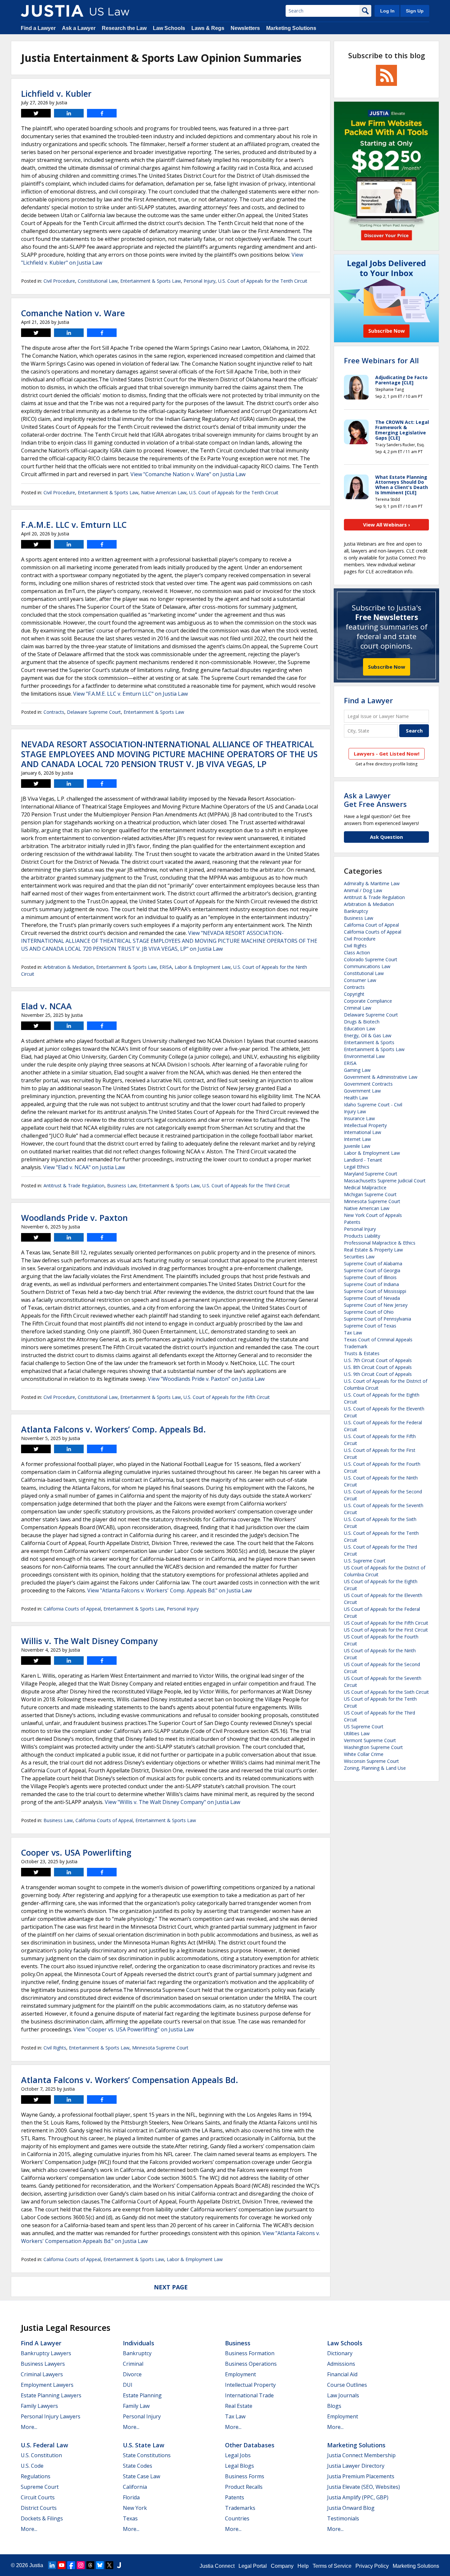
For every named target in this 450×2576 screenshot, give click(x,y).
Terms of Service (332, 2566)
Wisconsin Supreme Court (371, 1761)
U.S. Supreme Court (365, 1561)
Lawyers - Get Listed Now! (387, 754)
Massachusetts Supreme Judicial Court (385, 1181)
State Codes (138, 2466)
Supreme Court (40, 2487)
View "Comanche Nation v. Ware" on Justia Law (188, 474)
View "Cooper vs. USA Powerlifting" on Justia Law (134, 2029)
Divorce (132, 2374)
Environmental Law (364, 1056)
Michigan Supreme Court (370, 1194)
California (135, 2487)
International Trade (249, 2395)
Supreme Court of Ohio (369, 1312)
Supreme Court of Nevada (372, 1298)
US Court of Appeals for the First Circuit (386, 1630)
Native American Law (164, 492)
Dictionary (340, 2353)
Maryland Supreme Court (371, 1174)
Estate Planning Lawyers (51, 2395)
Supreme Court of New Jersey (376, 1305)
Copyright (354, 994)
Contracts (54, 712)
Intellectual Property (365, 1125)
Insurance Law (359, 1118)
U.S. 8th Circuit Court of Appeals (378, 1367)
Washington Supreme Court (373, 1747)
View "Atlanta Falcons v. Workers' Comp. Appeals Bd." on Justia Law (169, 1590)
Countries (237, 2518)
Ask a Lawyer (79, 28)
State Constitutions (147, 2455)
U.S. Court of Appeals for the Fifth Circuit (227, 1397)
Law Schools (169, 28)
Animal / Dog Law (363, 890)
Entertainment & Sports (369, 1042)
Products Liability (362, 1236)
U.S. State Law (144, 2445)
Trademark (356, 1346)
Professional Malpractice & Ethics (380, 1243)
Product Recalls (244, 2487)
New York (135, 2508)
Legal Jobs (238, 2455)
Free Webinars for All (381, 360)
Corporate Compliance (368, 1001)
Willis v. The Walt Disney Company (89, 1641)
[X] (109, 2565)
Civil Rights (55, 2048)
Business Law (122, 1185)
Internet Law (357, 1139)
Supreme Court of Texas (370, 1326)
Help (303, 2566)
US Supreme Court (364, 1726)
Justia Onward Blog (351, 2508)
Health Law (356, 1098)
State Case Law (141, 2476)
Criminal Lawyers (42, 2374)
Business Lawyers (43, 2364)
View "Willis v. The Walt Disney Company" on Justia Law (172, 1802)
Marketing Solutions (291, 28)
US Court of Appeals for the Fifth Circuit (386, 1623)
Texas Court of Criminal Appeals (378, 1340)
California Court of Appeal (371, 925)
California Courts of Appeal (72, 1609)
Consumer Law (360, 980)
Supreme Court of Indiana (371, 1284)
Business (238, 2343)
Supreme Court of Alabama (373, 1263)
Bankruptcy (356, 911)
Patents (352, 1222)
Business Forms (245, 2476)
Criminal (133, 2364)
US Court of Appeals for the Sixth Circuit (386, 1692)
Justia (36, 2565)
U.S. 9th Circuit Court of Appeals (378, 1374)
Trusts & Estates (362, 1353)
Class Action (357, 953)
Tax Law (353, 1333)
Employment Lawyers (47, 2385)
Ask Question (386, 837)
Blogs (334, 2406)
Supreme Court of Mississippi (375, 1291)
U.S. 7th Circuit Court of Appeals (378, 1360)
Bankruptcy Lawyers (46, 2353)
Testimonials (343, 2518)
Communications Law (367, 966)
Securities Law (359, 1257)
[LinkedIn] (52, 2565)
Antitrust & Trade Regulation (74, 1185)
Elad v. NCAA (46, 1006)
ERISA (166, 967)
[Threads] (90, 2565)
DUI (128, 2385)
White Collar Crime (364, 1754)
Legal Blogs (239, 2466)
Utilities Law (357, 1733)
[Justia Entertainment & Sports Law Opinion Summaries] (52, 11)
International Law (363, 1132)
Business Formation (250, 2353)
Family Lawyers (39, 2406)
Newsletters (245, 28)
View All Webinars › (387, 525)
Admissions (341, 2364)
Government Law (362, 1091)
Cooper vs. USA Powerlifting (76, 1852)
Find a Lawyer (38, 28)
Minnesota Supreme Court (160, 2048)
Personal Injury (199, 281)
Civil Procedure (59, 281)
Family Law (136, 2406)
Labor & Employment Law (203, 967)
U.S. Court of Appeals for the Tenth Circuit (263, 281)
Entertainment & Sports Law (151, 281)
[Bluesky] (100, 2565)
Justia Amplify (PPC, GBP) (358, 2497)
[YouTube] (62, 2565)
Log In (387, 11)
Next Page (171, 2287)
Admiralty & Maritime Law (372, 883)
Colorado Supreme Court (371, 959)
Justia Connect (217, 2566)
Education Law (360, 1029)
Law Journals (343, 2395)
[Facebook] (71, 2565)
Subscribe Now (387, 667)
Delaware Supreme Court (94, 712)
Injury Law (355, 1111)
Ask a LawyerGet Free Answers (375, 800)
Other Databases (250, 2445)
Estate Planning (142, 2395)
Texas (130, 2518)
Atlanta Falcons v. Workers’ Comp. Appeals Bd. (113, 1429)
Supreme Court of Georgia (372, 1270)
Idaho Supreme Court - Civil (373, 1105)
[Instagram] (81, 2565)
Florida (131, 2497)
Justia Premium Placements (361, 2476)
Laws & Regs (208, 28)
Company (282, 2566)
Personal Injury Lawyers (51, 2416)
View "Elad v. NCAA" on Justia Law (84, 1167)
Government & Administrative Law (381, 1077)
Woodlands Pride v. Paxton (74, 1218)
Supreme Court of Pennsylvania (378, 1319)
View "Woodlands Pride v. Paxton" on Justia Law (206, 1379)
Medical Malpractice (365, 1187)
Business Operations (251, 2364)
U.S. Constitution (41, 2455)
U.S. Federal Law (44, 2445)
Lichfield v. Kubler (56, 93)
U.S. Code (32, 2466)
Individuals (139, 2343)
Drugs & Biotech (362, 1022)
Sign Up (415, 11)
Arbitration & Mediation (69, 967)
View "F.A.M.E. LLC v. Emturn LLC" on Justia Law (130, 694)
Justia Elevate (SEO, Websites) (364, 2487)
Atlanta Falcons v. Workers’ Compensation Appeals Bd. (130, 2080)
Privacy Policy (372, 2566)
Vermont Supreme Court (370, 1740)
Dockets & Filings (42, 2518)
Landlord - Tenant (363, 1160)
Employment (240, 2374)
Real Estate (239, 2406)
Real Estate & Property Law (373, 1250)
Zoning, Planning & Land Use (375, 1768)
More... (29, 2427)
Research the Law (124, 28)
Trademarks (240, 2508)
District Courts (39, 2508)
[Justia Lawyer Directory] (119, 2565)
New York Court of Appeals (373, 1215)
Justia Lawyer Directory (356, 2466)
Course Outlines (347, 2385)
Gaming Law (357, 1070)
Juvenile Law (357, 1146)
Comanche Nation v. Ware (73, 313)
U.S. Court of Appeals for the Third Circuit (246, 1185)
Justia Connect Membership (361, 2455)
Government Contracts (368, 1084)
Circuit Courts (38, 2497)
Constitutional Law (98, 281)
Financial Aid (342, 2374)
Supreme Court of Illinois (370, 1277)
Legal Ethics (357, 1167)
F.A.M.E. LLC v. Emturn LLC (74, 525)
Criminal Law (358, 1008)
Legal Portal (253, 2566)
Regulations (36, 2476)
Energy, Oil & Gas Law (368, 1035)
